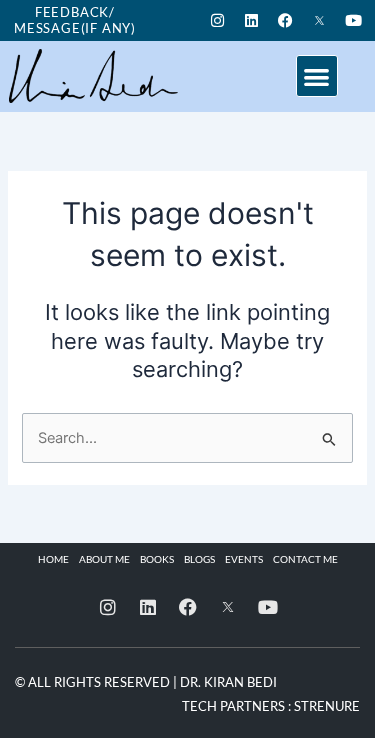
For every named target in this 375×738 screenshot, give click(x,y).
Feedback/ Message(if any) (75, 20)
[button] (317, 76)
